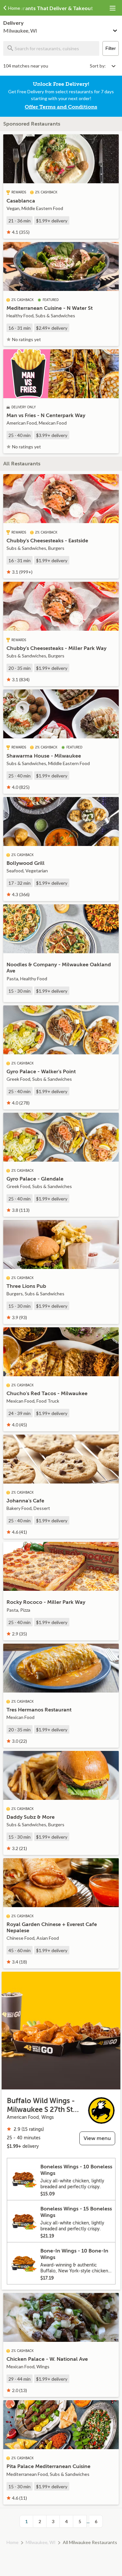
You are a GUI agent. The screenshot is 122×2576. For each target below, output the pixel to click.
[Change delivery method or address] (115, 29)
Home (13, 2542)
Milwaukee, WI (41, 2542)
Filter (111, 48)
